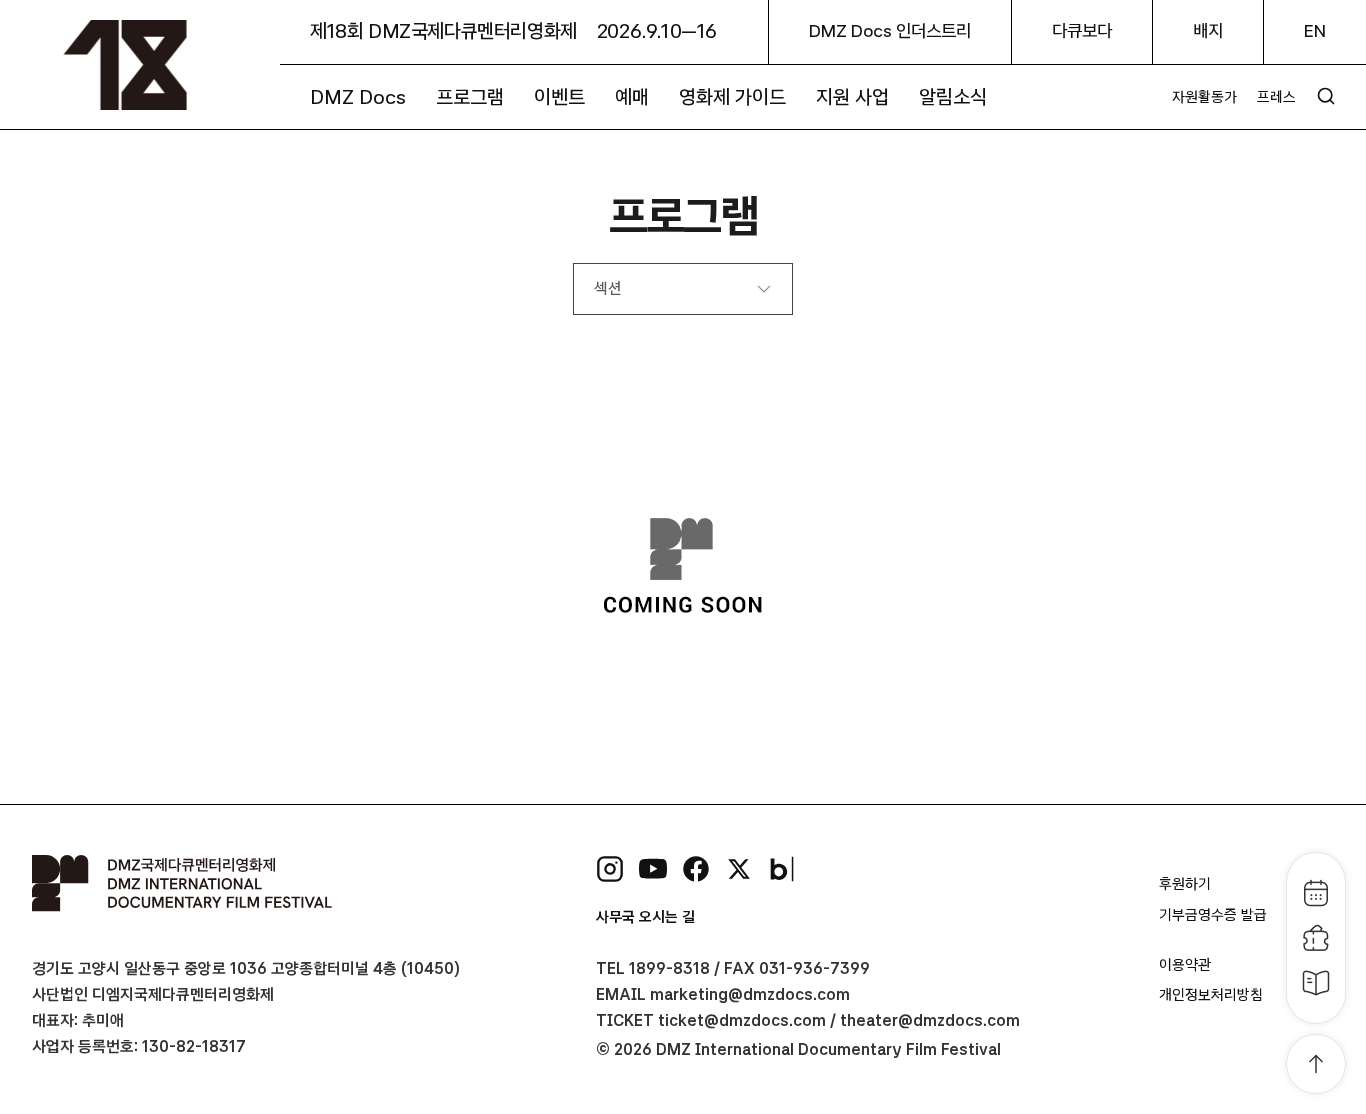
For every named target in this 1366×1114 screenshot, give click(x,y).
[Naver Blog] (782, 869)
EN (1315, 31)
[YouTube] (653, 869)
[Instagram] (610, 869)
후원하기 (1185, 884)
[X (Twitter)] (739, 869)
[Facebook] (696, 869)
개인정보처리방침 (1211, 995)
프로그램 (470, 97)
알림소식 (953, 97)
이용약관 (1185, 965)
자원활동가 (1204, 97)
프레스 (1276, 97)
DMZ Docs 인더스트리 (890, 31)
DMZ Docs (358, 97)
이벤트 (559, 97)
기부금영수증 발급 (1213, 915)
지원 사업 (852, 97)
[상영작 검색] (1326, 96)
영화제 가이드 (732, 97)
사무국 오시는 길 (645, 917)
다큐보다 (1082, 31)
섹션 (607, 288)
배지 (1208, 31)
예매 (632, 97)
